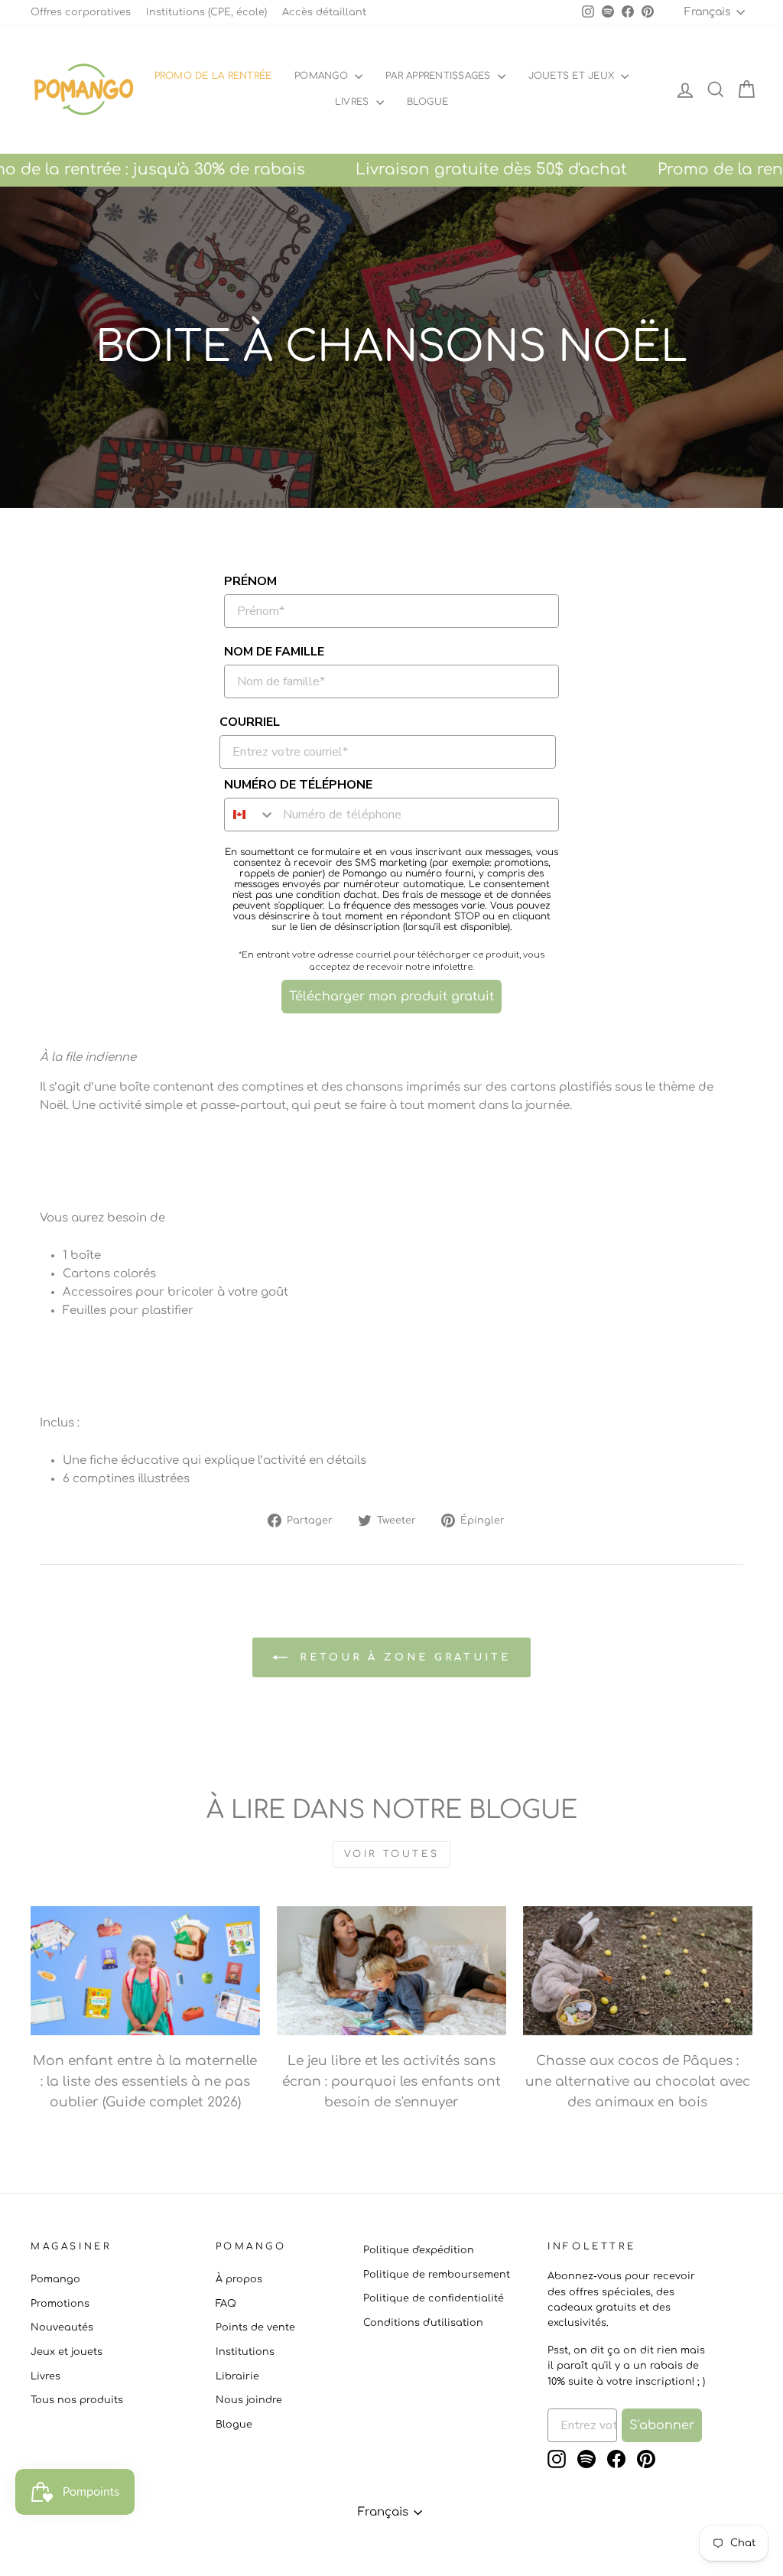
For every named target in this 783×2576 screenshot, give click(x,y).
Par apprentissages (440, 76)
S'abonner (662, 2425)
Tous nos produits (77, 2400)
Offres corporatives (81, 12)
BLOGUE (427, 102)
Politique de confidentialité (434, 2298)
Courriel (250, 722)
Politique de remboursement (437, 2275)
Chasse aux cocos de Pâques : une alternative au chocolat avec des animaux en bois (638, 2082)
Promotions (60, 2304)
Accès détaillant (324, 12)
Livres (354, 102)
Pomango (323, 76)
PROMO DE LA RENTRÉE (213, 76)
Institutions (245, 2352)
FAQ (226, 2304)
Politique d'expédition (419, 2250)
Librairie (237, 2376)
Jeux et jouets (67, 2352)
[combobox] (250, 815)
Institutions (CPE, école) (206, 12)
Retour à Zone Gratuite (402, 1657)
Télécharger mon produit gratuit (391, 997)
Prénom (250, 581)
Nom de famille (274, 652)
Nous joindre (249, 2400)
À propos (239, 2279)
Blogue (234, 2425)
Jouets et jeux (573, 76)
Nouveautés (62, 2327)
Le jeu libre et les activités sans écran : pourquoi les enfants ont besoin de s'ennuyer (391, 2082)
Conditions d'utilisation (423, 2323)
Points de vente (255, 2327)
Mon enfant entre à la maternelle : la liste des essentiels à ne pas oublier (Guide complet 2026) (145, 2082)
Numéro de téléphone (298, 785)
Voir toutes (392, 1854)
